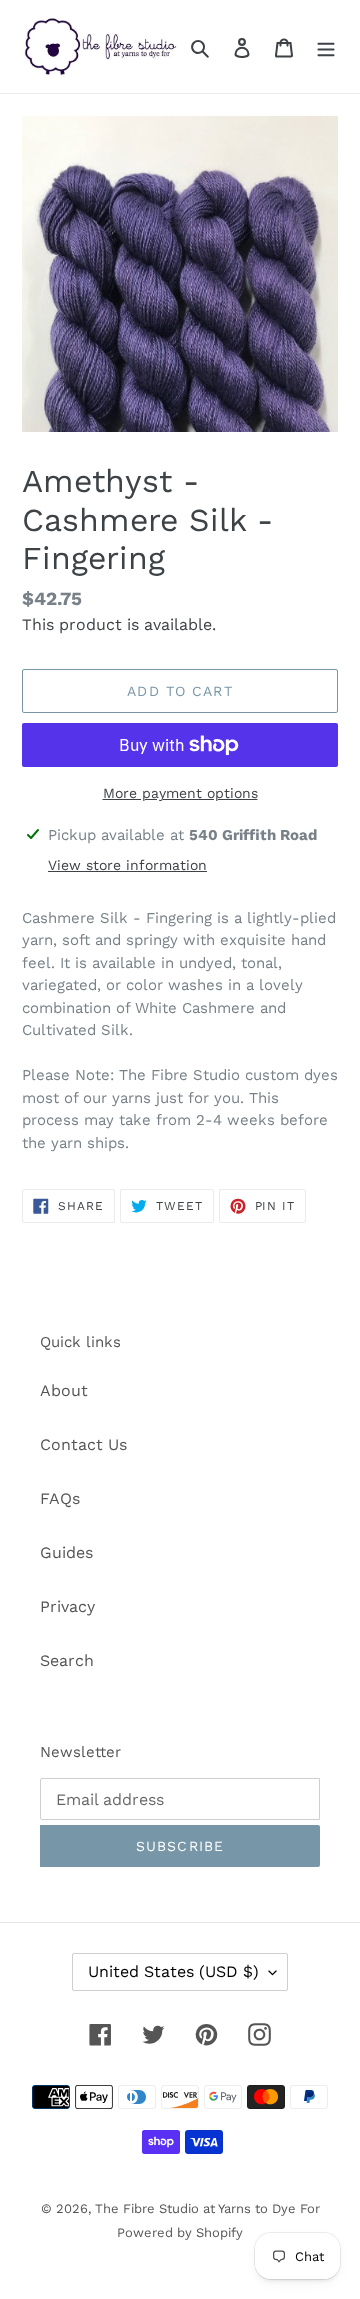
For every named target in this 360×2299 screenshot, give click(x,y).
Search (67, 1660)
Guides (66, 1552)
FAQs (60, 1498)
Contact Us (83, 1444)
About (64, 1390)
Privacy (67, 1606)
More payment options (180, 793)
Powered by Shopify (180, 2232)
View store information (127, 865)
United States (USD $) (173, 1971)
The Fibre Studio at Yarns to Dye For (207, 2208)
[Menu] (326, 47)
